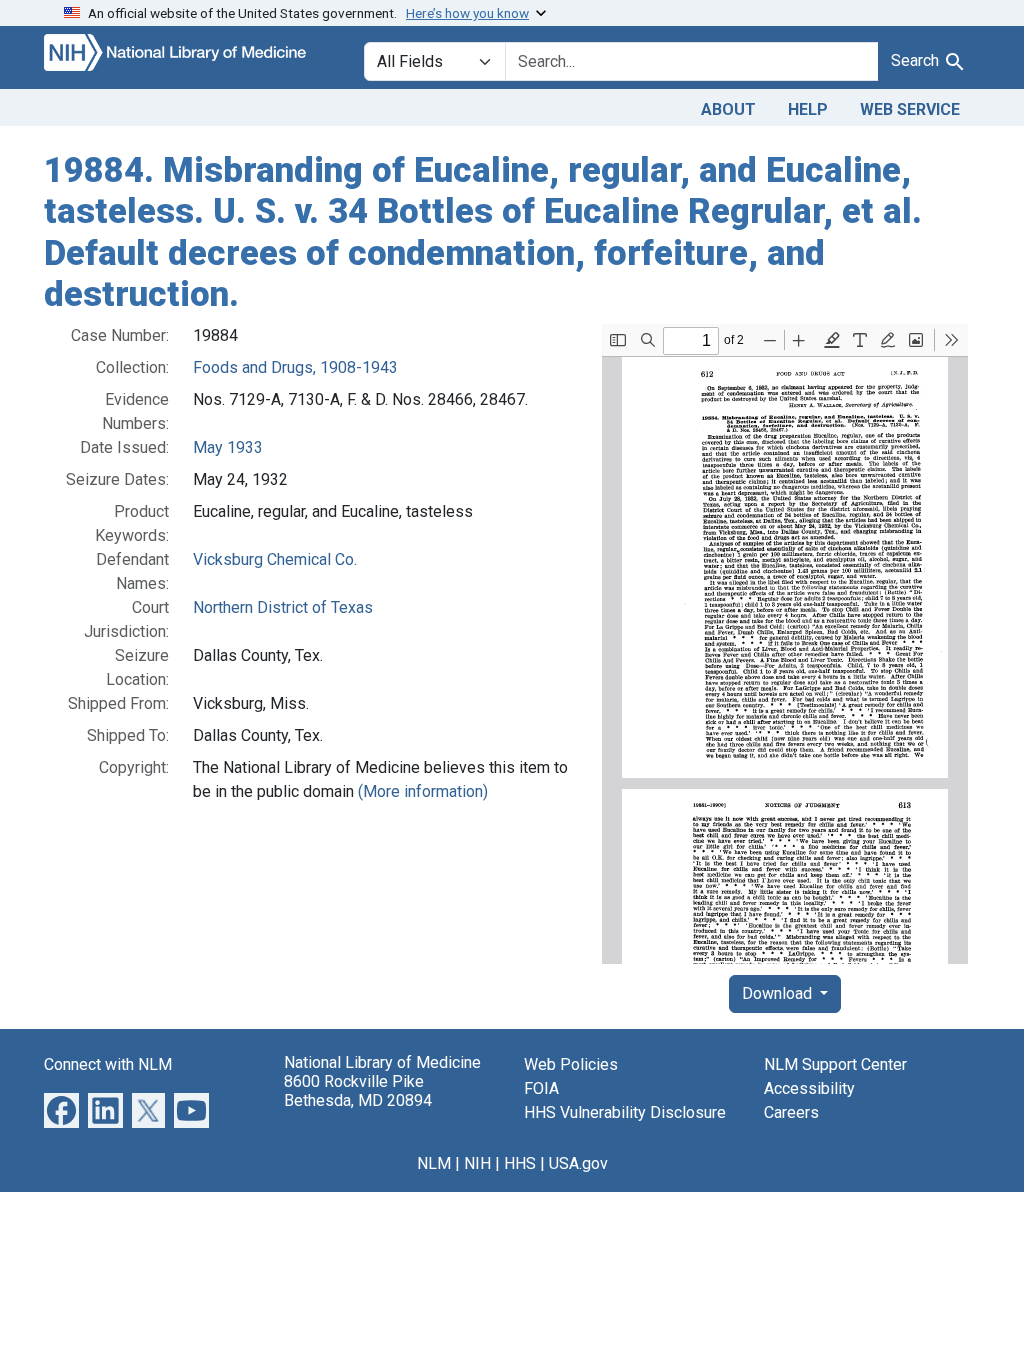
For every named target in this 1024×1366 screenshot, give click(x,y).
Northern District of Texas (283, 607)
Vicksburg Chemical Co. (275, 559)
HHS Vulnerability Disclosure (625, 1112)
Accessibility (809, 1088)
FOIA (541, 1088)
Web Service (910, 109)
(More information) (423, 791)
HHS (520, 1163)
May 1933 (228, 447)
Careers (791, 1112)
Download (779, 993)
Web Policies (571, 1064)
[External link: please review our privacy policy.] (61, 1109)
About (728, 109)
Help (808, 109)
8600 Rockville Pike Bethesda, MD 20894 (358, 1091)
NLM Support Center (835, 1064)
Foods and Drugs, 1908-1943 (295, 367)
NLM (434, 1163)
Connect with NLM (108, 1064)
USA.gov (578, 1163)
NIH (477, 1163)
